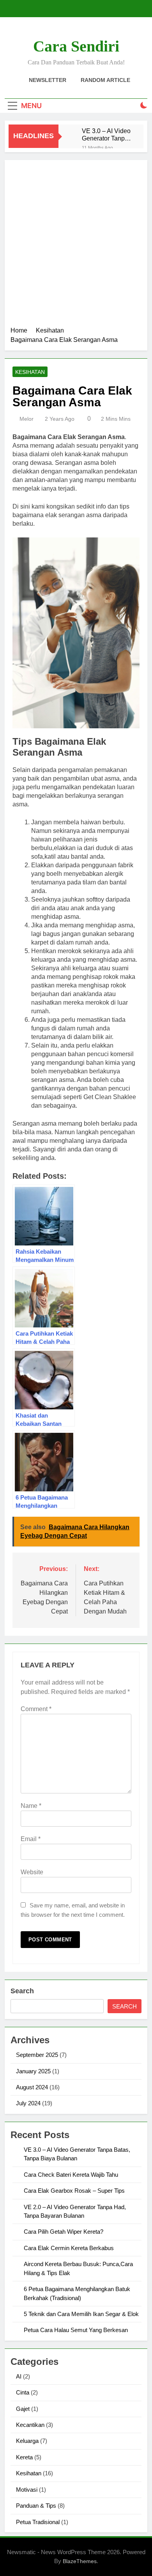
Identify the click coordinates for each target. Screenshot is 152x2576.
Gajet (23, 2409)
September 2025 (37, 2055)
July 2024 (28, 2103)
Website (32, 1872)
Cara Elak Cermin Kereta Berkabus (69, 2248)
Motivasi (27, 2490)
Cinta (23, 2392)
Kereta (24, 2457)
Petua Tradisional (38, 2522)
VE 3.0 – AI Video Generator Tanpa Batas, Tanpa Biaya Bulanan (106, 135)
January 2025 (33, 2071)
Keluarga (27, 2441)
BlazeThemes (80, 2561)
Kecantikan (30, 2425)
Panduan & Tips (36, 2506)
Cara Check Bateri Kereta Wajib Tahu (71, 2175)
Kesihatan (30, 372)
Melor (27, 419)
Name (31, 1806)
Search (22, 1991)
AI (19, 2376)
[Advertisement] (76, 246)
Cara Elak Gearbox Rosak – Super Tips (74, 2191)
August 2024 (32, 2087)
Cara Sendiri (76, 46)
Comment (36, 1709)
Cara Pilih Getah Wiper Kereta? (64, 2232)
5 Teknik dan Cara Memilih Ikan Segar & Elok (81, 2314)
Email (31, 1839)
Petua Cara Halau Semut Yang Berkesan (76, 2330)
